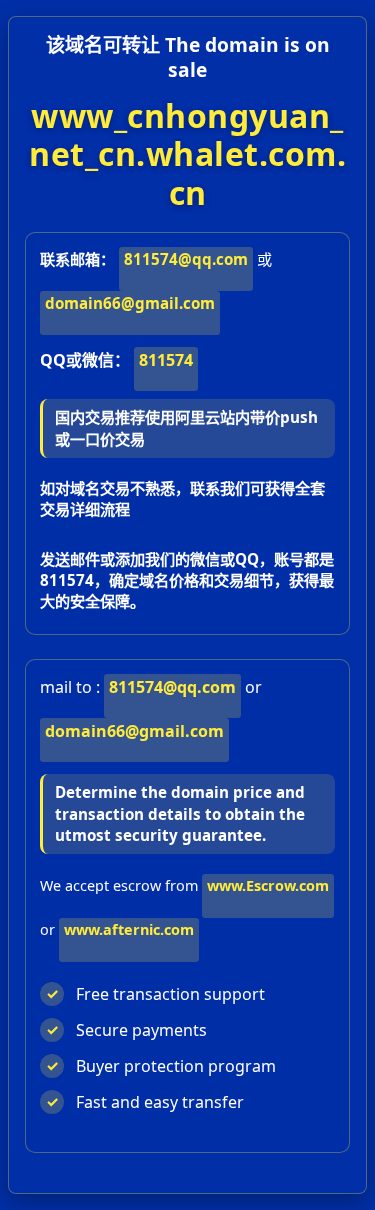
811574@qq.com (186, 259)
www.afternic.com (129, 929)
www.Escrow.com (268, 885)
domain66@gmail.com (130, 303)
